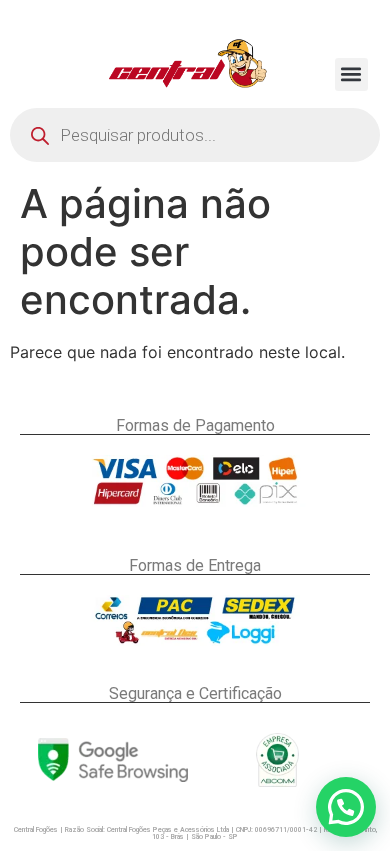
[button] (351, 74)
